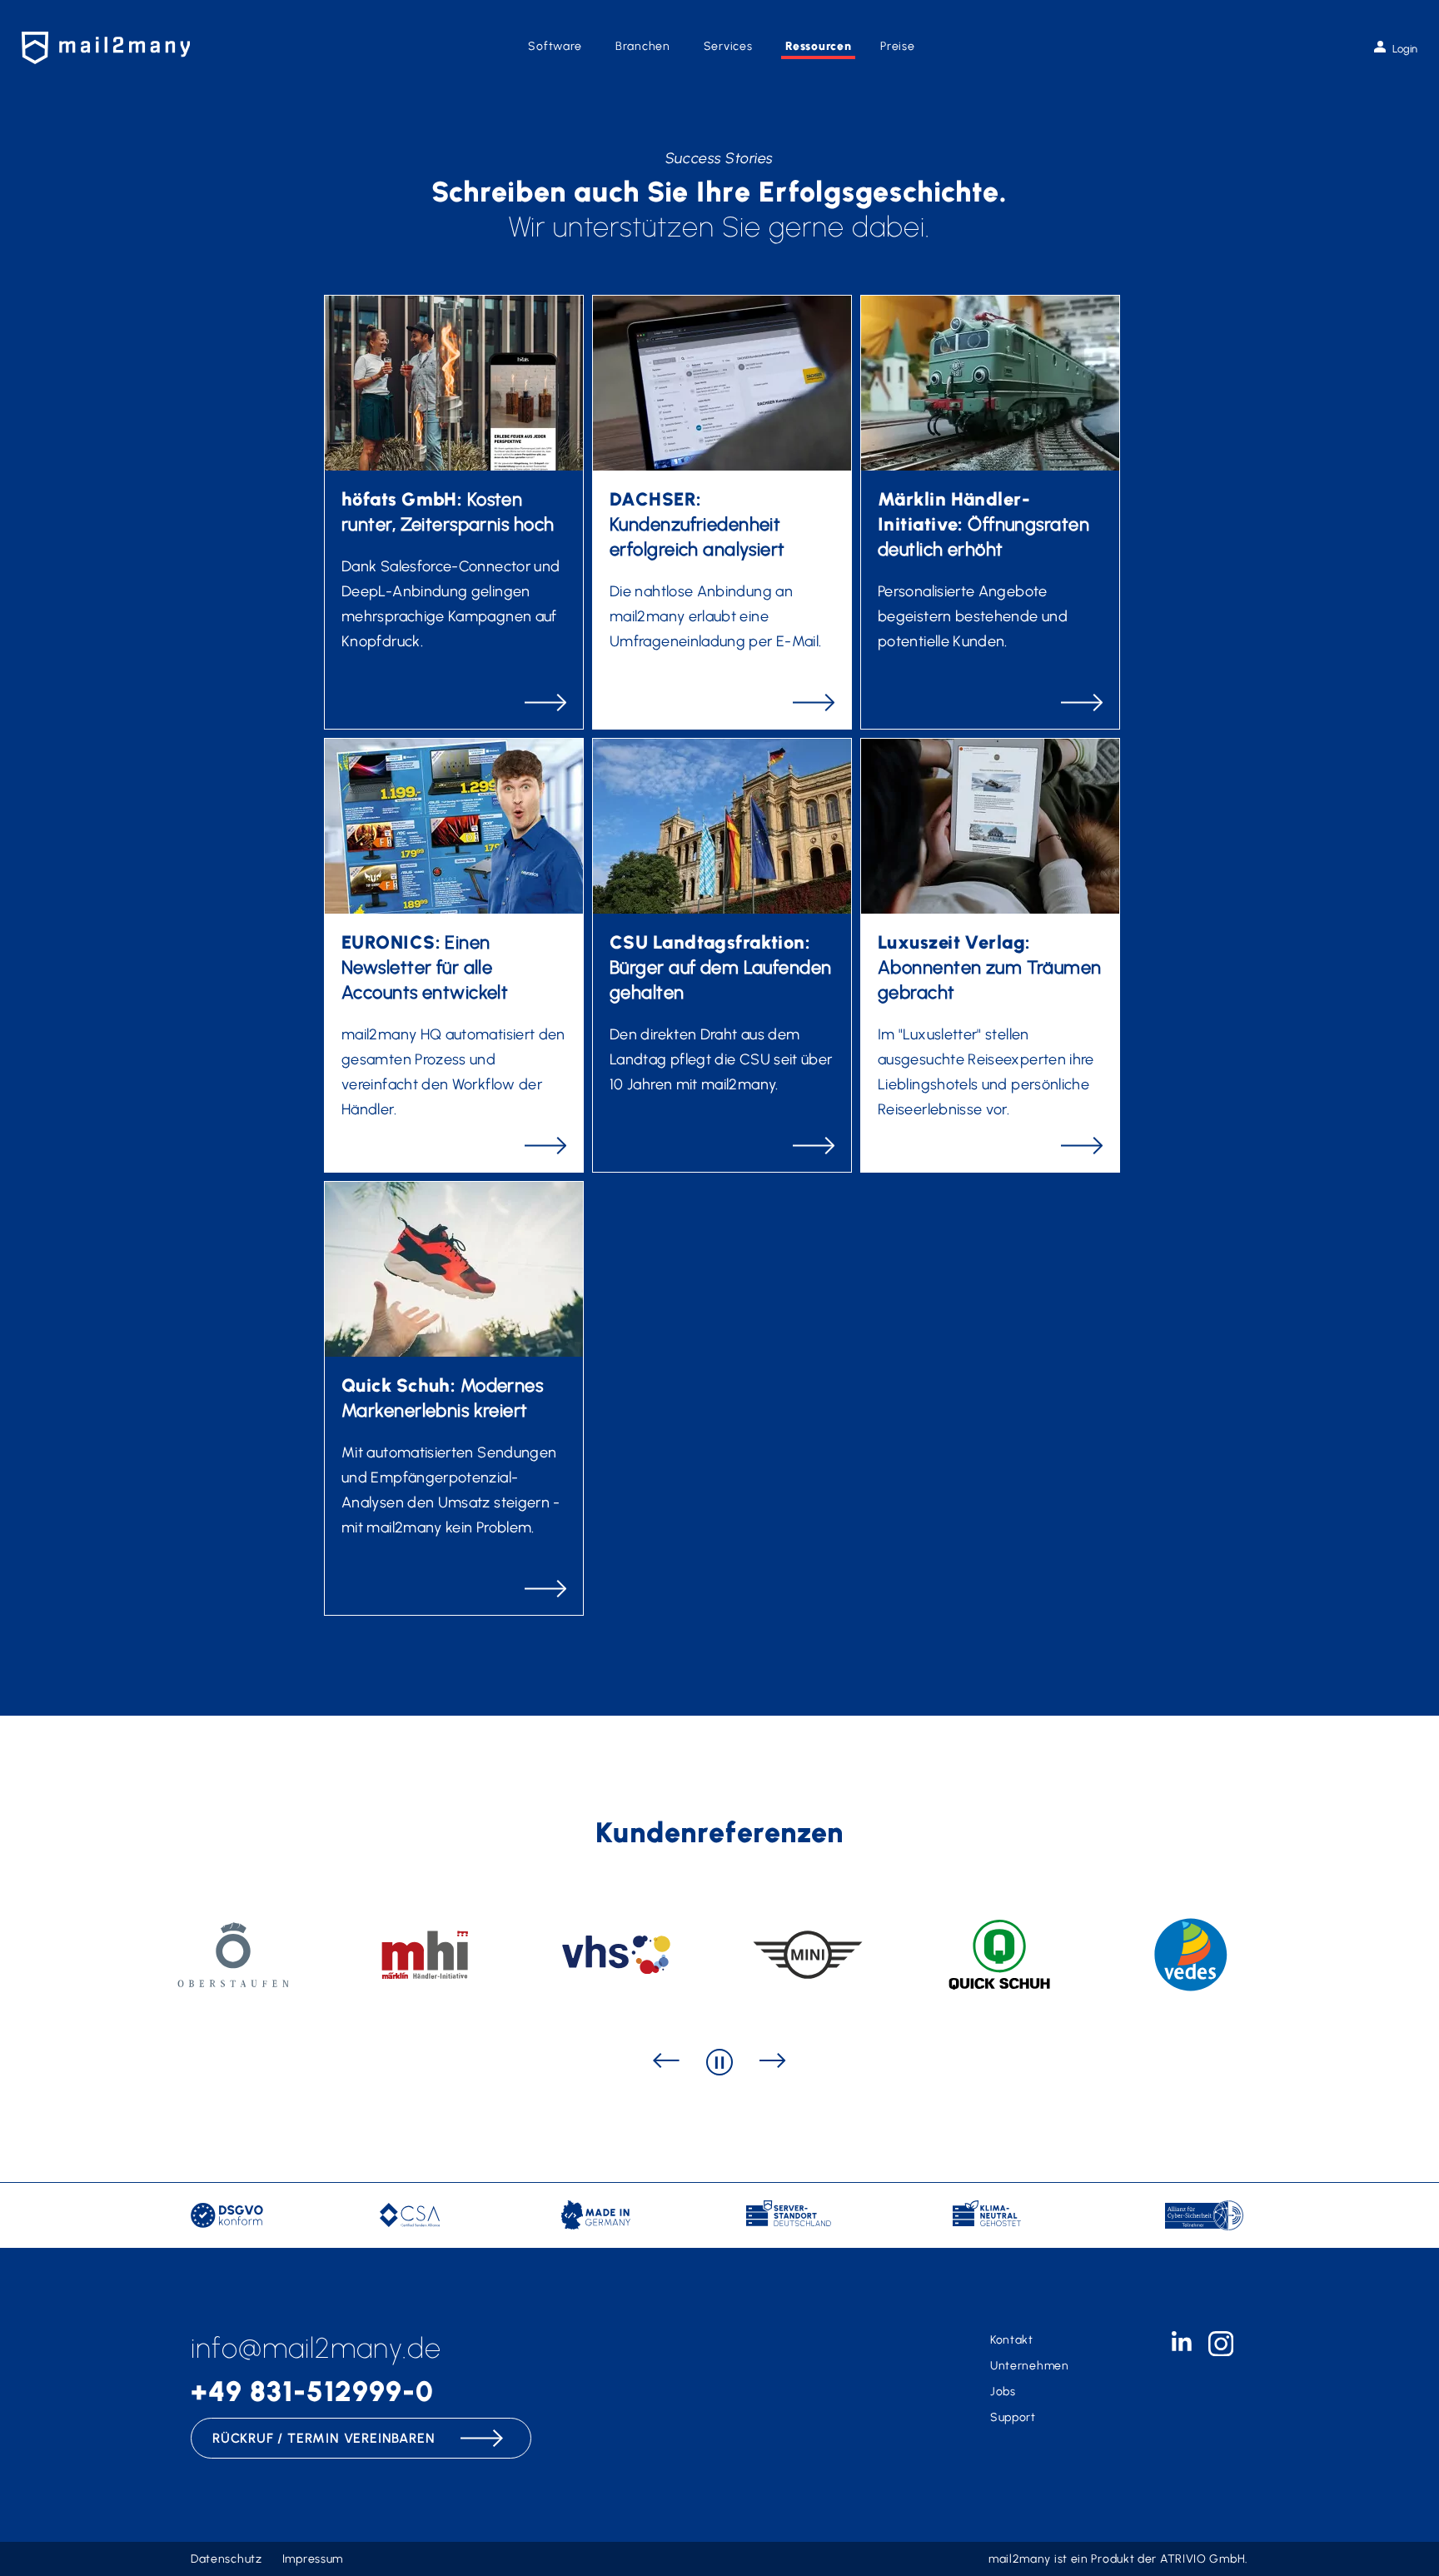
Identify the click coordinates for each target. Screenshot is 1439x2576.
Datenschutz (227, 2559)
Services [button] (728, 46)
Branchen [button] (643, 46)
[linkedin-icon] (1182, 2347)
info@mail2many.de (316, 2348)
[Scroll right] (773, 2062)
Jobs (1003, 2392)
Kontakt (1012, 2340)
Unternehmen (1030, 2366)
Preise (897, 46)
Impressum (313, 2559)
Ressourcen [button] (818, 46)
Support (1013, 2417)
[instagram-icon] (1221, 2352)
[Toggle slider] (719, 2062)
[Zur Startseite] (106, 48)
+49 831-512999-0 (312, 2392)
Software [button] (555, 46)
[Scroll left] (666, 2062)
